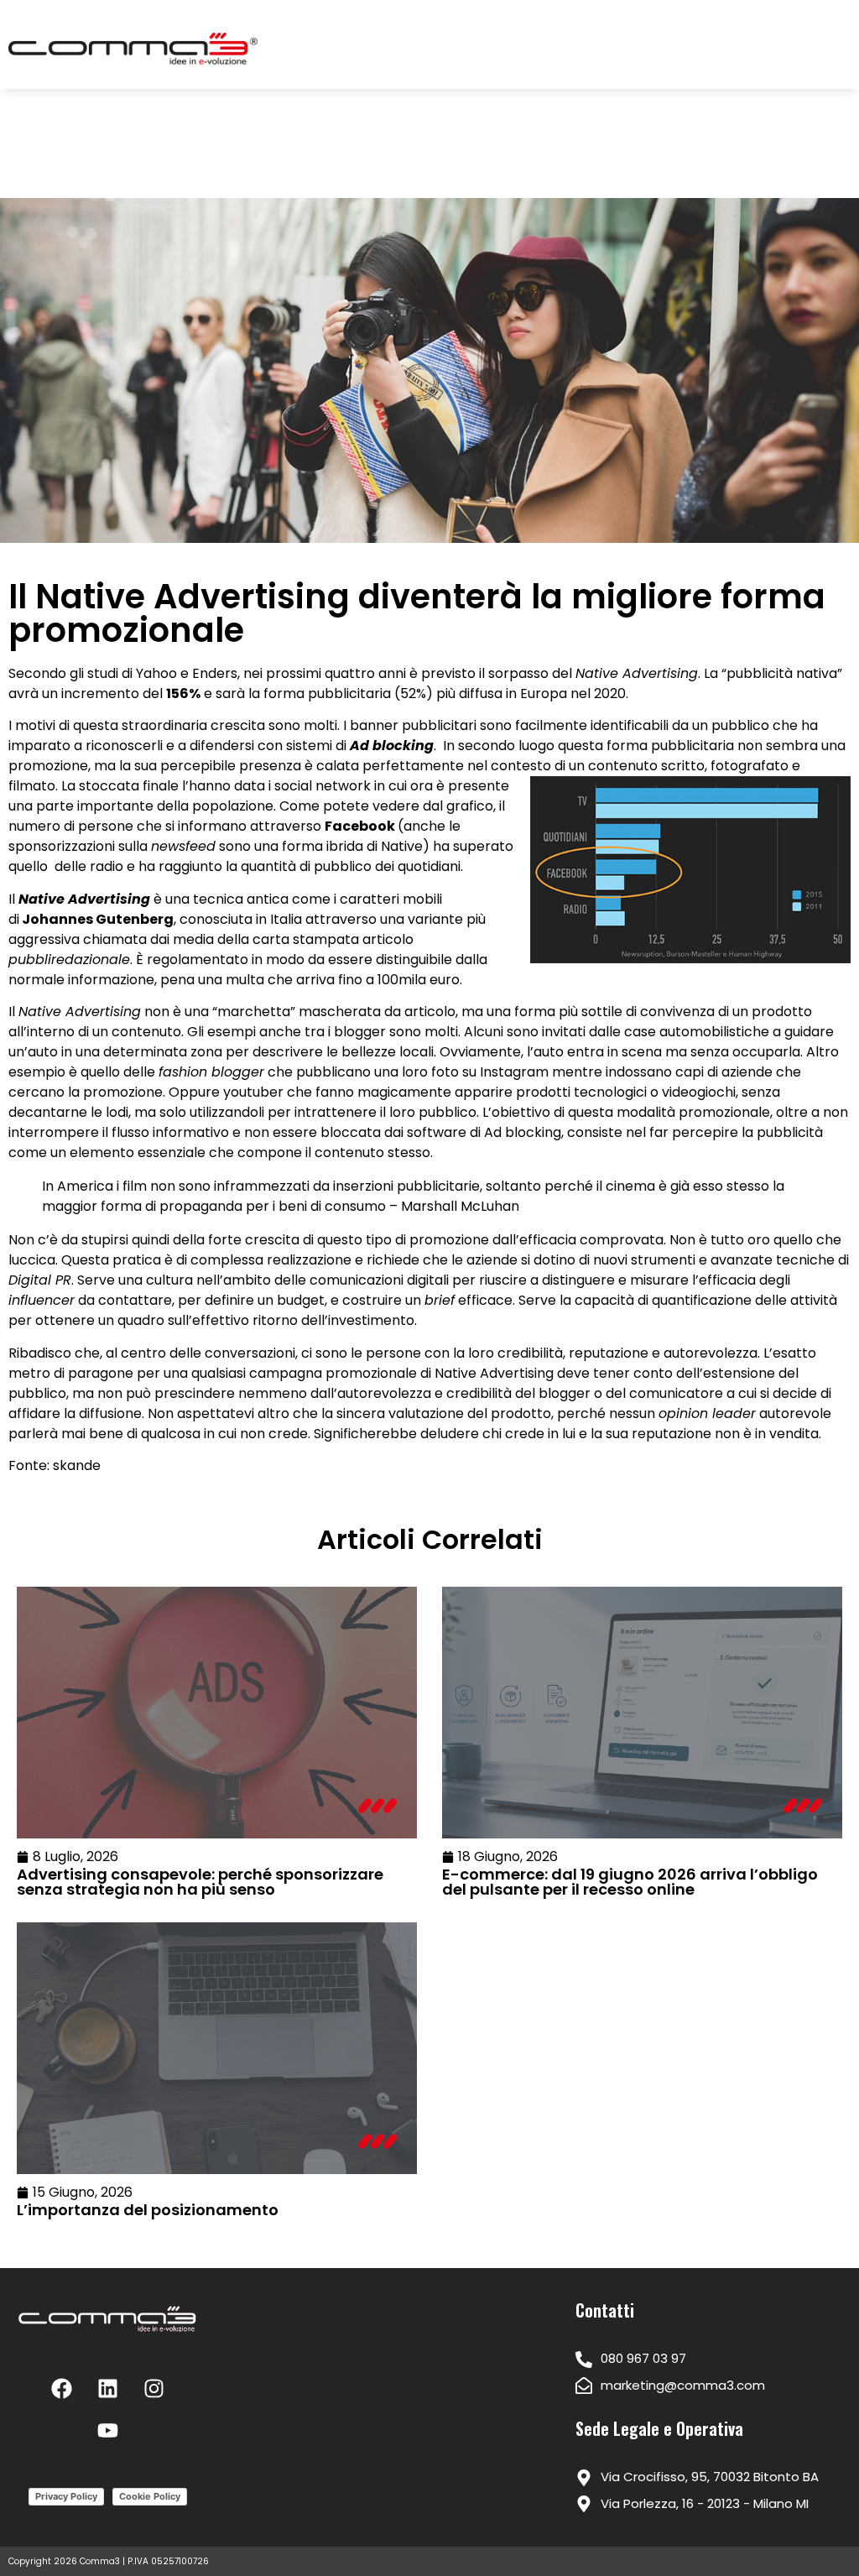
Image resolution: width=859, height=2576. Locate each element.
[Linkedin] (107, 2389)
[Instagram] (154, 2389)
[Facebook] (61, 2389)
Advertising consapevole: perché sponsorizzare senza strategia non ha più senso (200, 1882)
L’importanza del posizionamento (148, 2210)
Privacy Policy (66, 2496)
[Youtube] (107, 2431)
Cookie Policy (150, 2496)
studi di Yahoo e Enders (162, 673)
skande (77, 1465)
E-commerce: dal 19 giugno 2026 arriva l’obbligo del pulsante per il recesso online (630, 1882)
